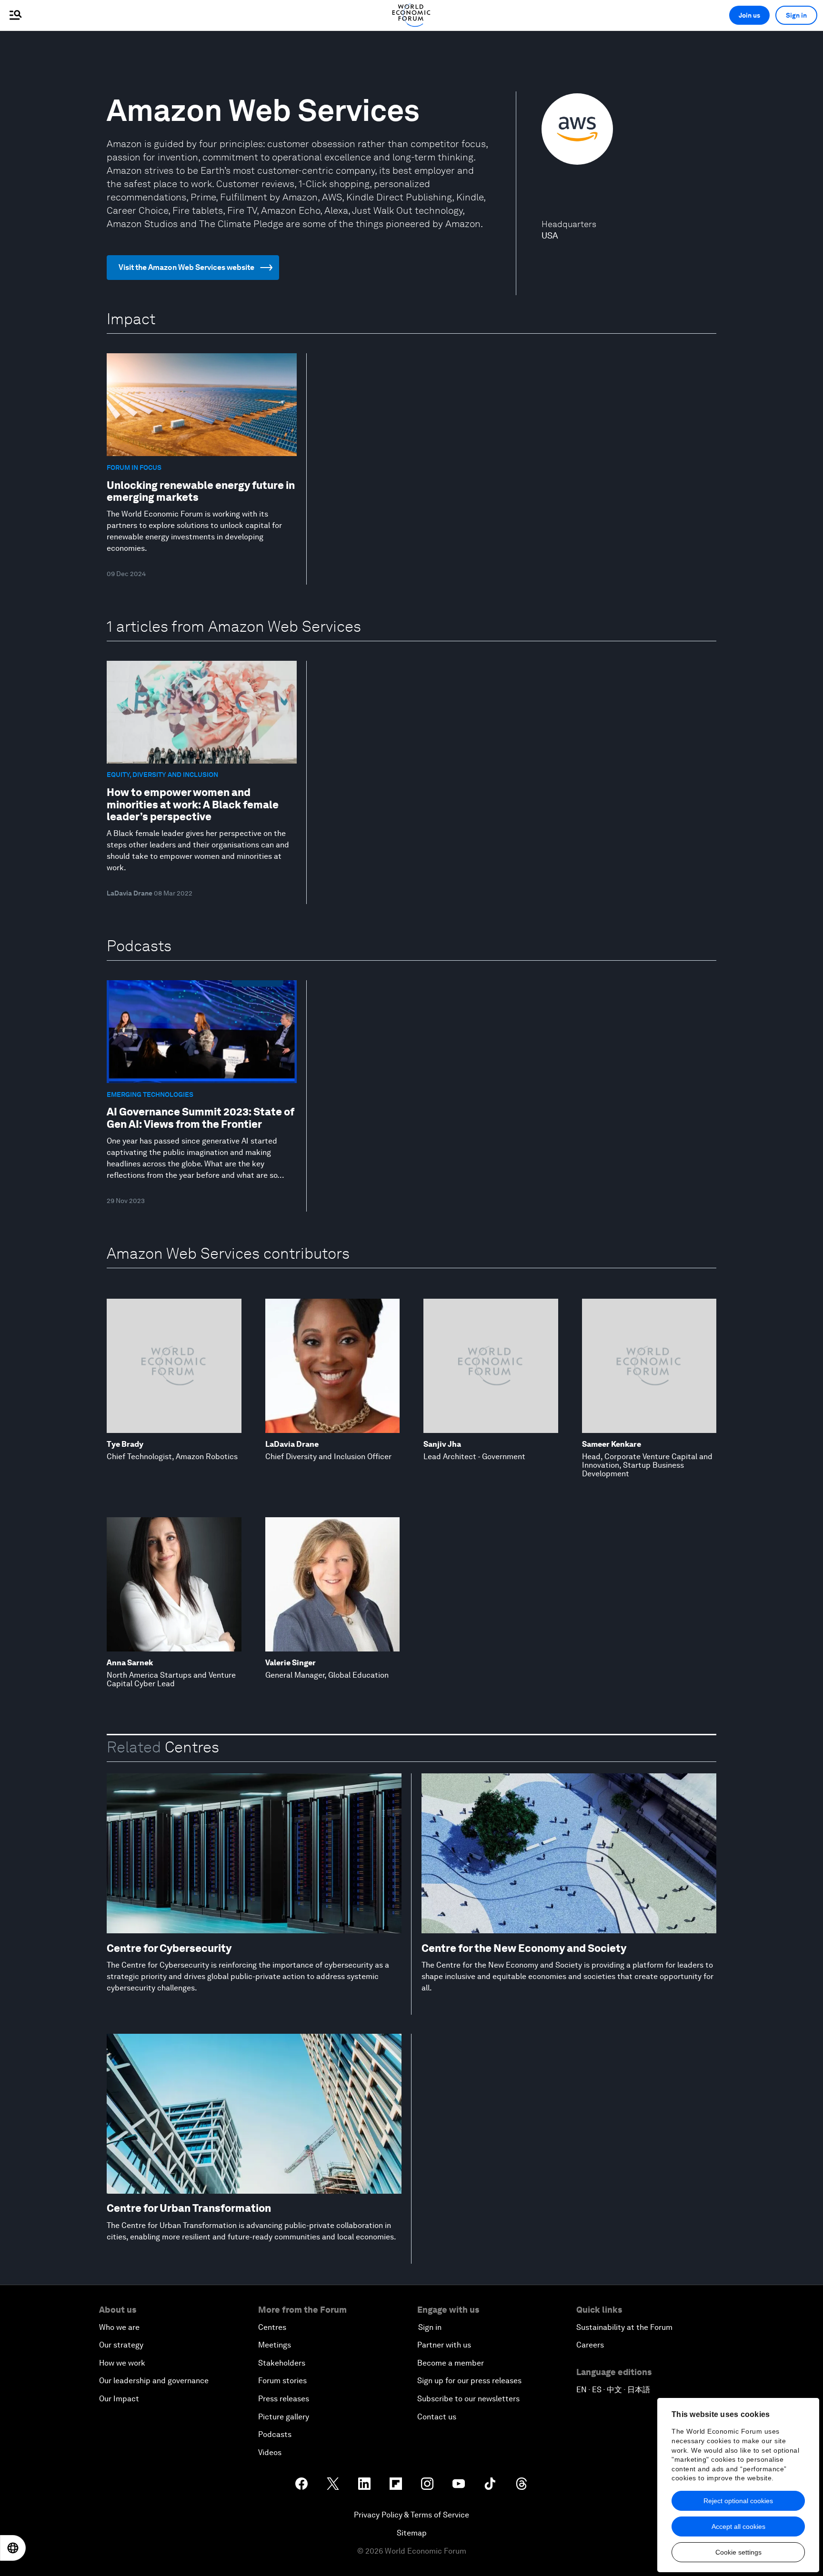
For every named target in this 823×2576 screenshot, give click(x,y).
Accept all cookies (738, 2526)
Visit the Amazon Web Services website (186, 267)
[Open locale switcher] (13, 2548)
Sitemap (412, 2533)
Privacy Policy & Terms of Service (411, 2515)
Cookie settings (738, 2552)
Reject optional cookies (738, 2501)
